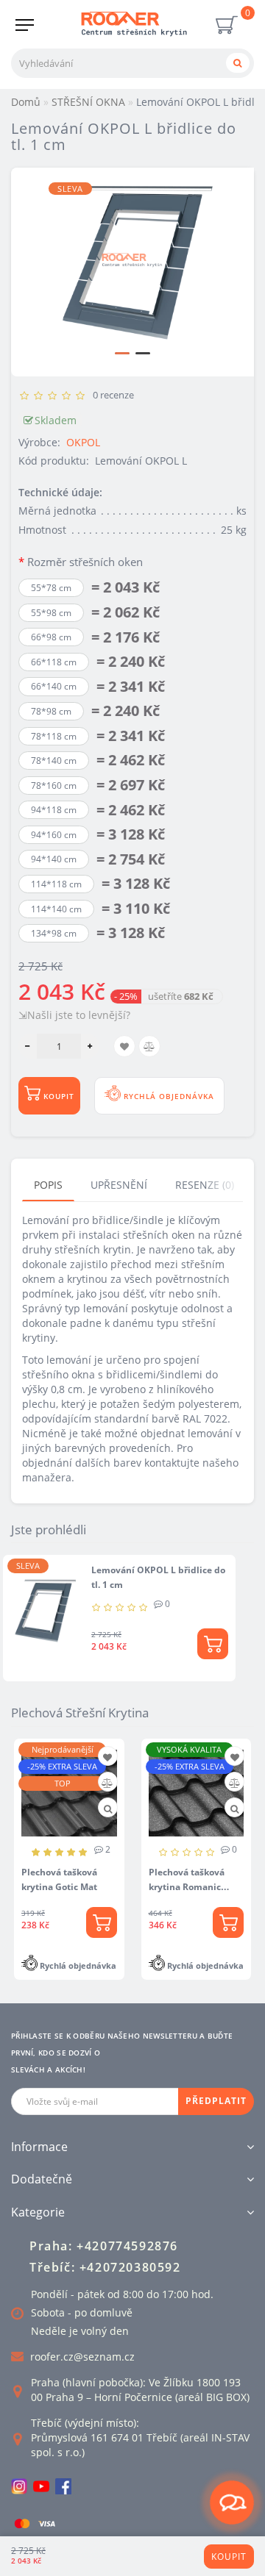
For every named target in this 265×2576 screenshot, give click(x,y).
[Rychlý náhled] (108, 1809)
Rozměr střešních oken (85, 562)
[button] (122, 353)
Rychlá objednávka (167, 1096)
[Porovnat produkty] (107, 1783)
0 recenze (111, 395)
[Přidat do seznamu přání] (107, 1757)
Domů (26, 102)
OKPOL (83, 442)
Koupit (229, 2557)
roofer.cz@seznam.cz (82, 2357)
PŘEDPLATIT (216, 2101)
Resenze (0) (205, 1185)
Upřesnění (119, 1185)
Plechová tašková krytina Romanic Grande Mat (187, 1887)
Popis (48, 1185)
